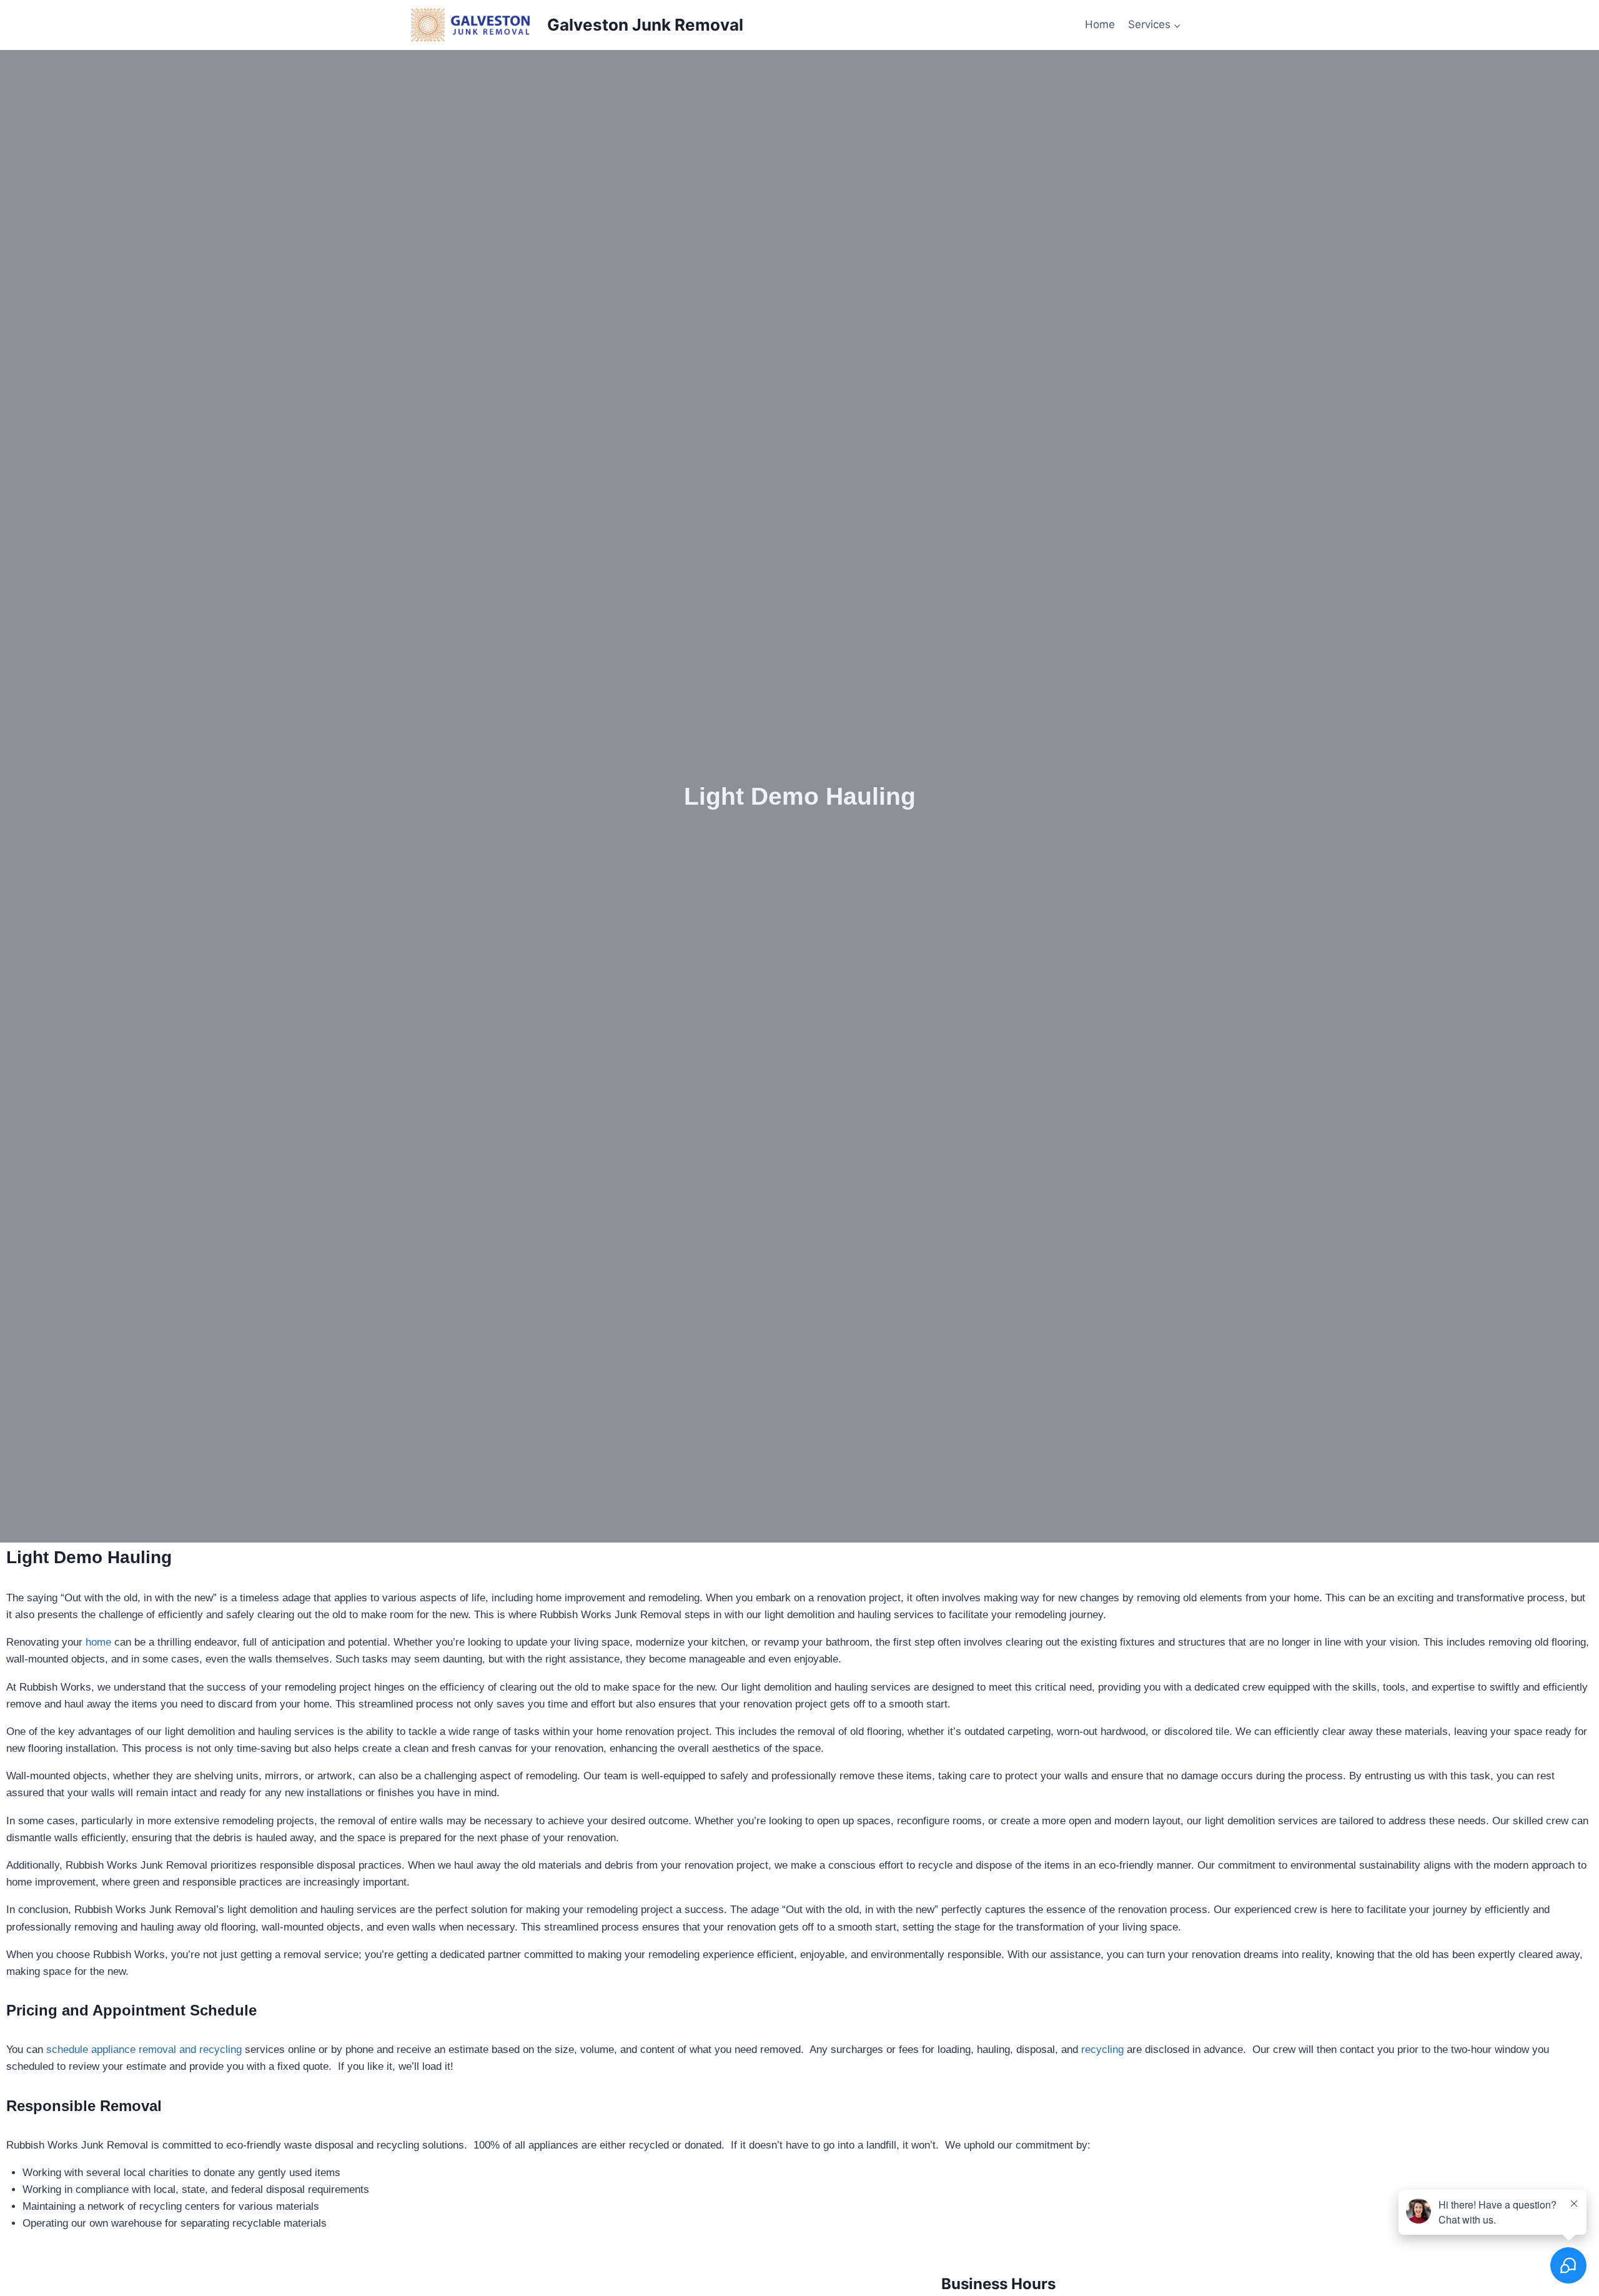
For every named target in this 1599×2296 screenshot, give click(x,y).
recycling (1102, 2050)
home (98, 1642)
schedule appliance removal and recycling (144, 2050)
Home (1100, 24)
